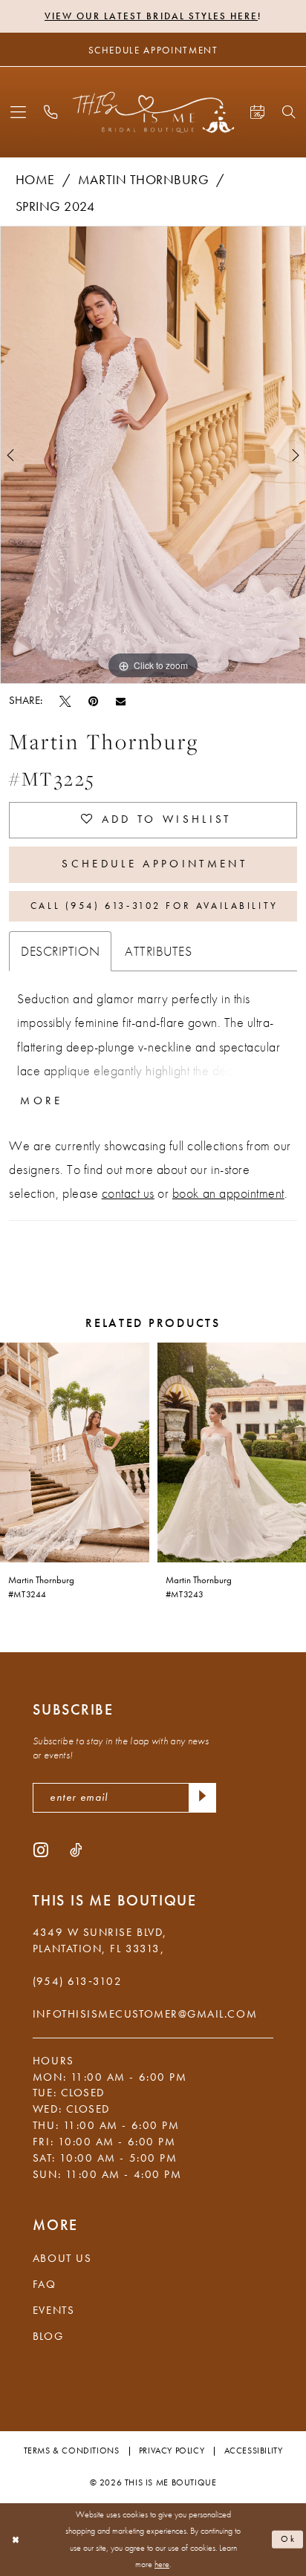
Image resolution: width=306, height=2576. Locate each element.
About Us (62, 2258)
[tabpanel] (153, 455)
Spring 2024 (55, 206)
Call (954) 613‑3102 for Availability (154, 906)
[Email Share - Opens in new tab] (121, 701)
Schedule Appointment (154, 864)
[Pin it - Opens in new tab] (93, 701)
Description (60, 951)
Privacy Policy (172, 2451)
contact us (128, 1193)
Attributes (158, 951)
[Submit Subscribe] (202, 1797)
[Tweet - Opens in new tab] (65, 701)
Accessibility (254, 2451)
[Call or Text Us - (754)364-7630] (51, 113)
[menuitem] (18, 113)
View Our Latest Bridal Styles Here (151, 16)
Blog (48, 2336)
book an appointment (228, 1193)
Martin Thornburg (143, 180)
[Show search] (289, 112)
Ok (289, 2539)
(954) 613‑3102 (78, 1981)
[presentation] (75, 1452)
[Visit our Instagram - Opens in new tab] (41, 1850)
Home (35, 180)
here (162, 2564)
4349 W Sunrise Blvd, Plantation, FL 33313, (100, 1940)
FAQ (45, 2284)
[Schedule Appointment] (257, 113)
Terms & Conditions (72, 2451)
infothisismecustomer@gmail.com (145, 2014)
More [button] (41, 1101)
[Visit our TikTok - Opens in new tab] (76, 1850)
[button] (18, 113)
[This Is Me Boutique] (153, 113)
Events (53, 2310)
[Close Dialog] (15, 2540)
